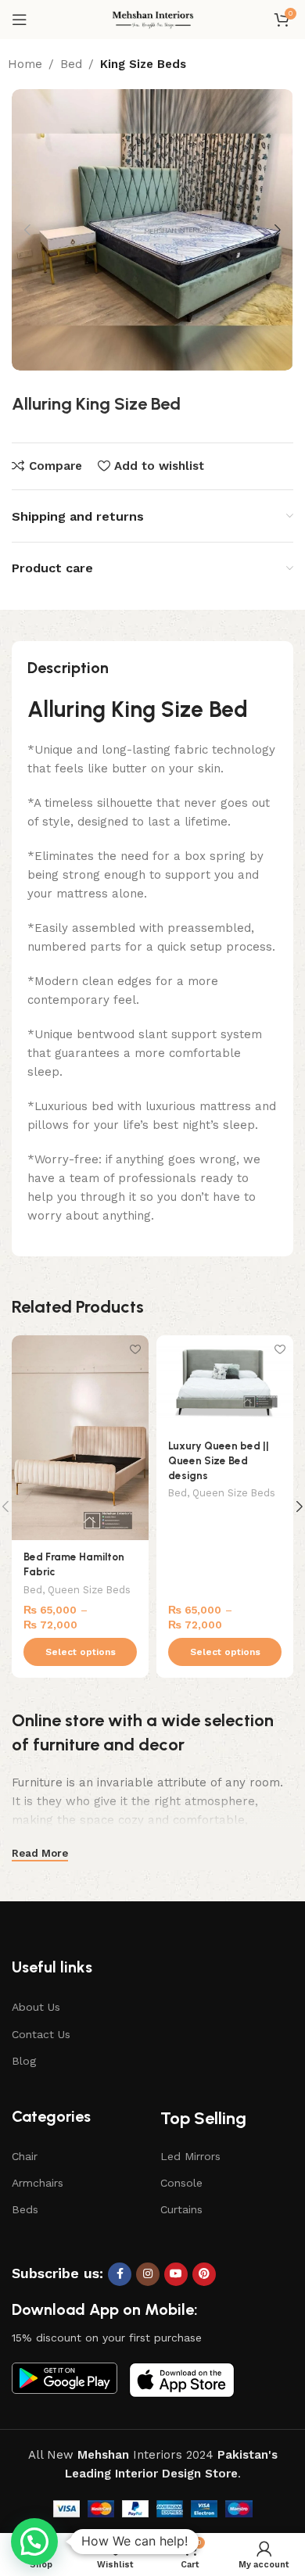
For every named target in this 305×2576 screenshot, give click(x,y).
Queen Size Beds (89, 1590)
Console (181, 2183)
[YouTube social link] (176, 2274)
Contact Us (41, 2034)
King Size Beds (143, 64)
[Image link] (65, 2377)
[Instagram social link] (148, 2274)
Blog (24, 2061)
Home (25, 64)
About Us (36, 2007)
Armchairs (38, 2183)
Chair (25, 2156)
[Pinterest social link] (204, 2274)
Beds (25, 2209)
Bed (71, 64)
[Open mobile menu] (20, 20)
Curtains (181, 2209)
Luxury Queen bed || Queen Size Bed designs (219, 1460)
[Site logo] (153, 19)
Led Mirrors (190, 2156)
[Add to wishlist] (135, 1349)
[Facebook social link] (120, 2274)
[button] (34, 2542)
